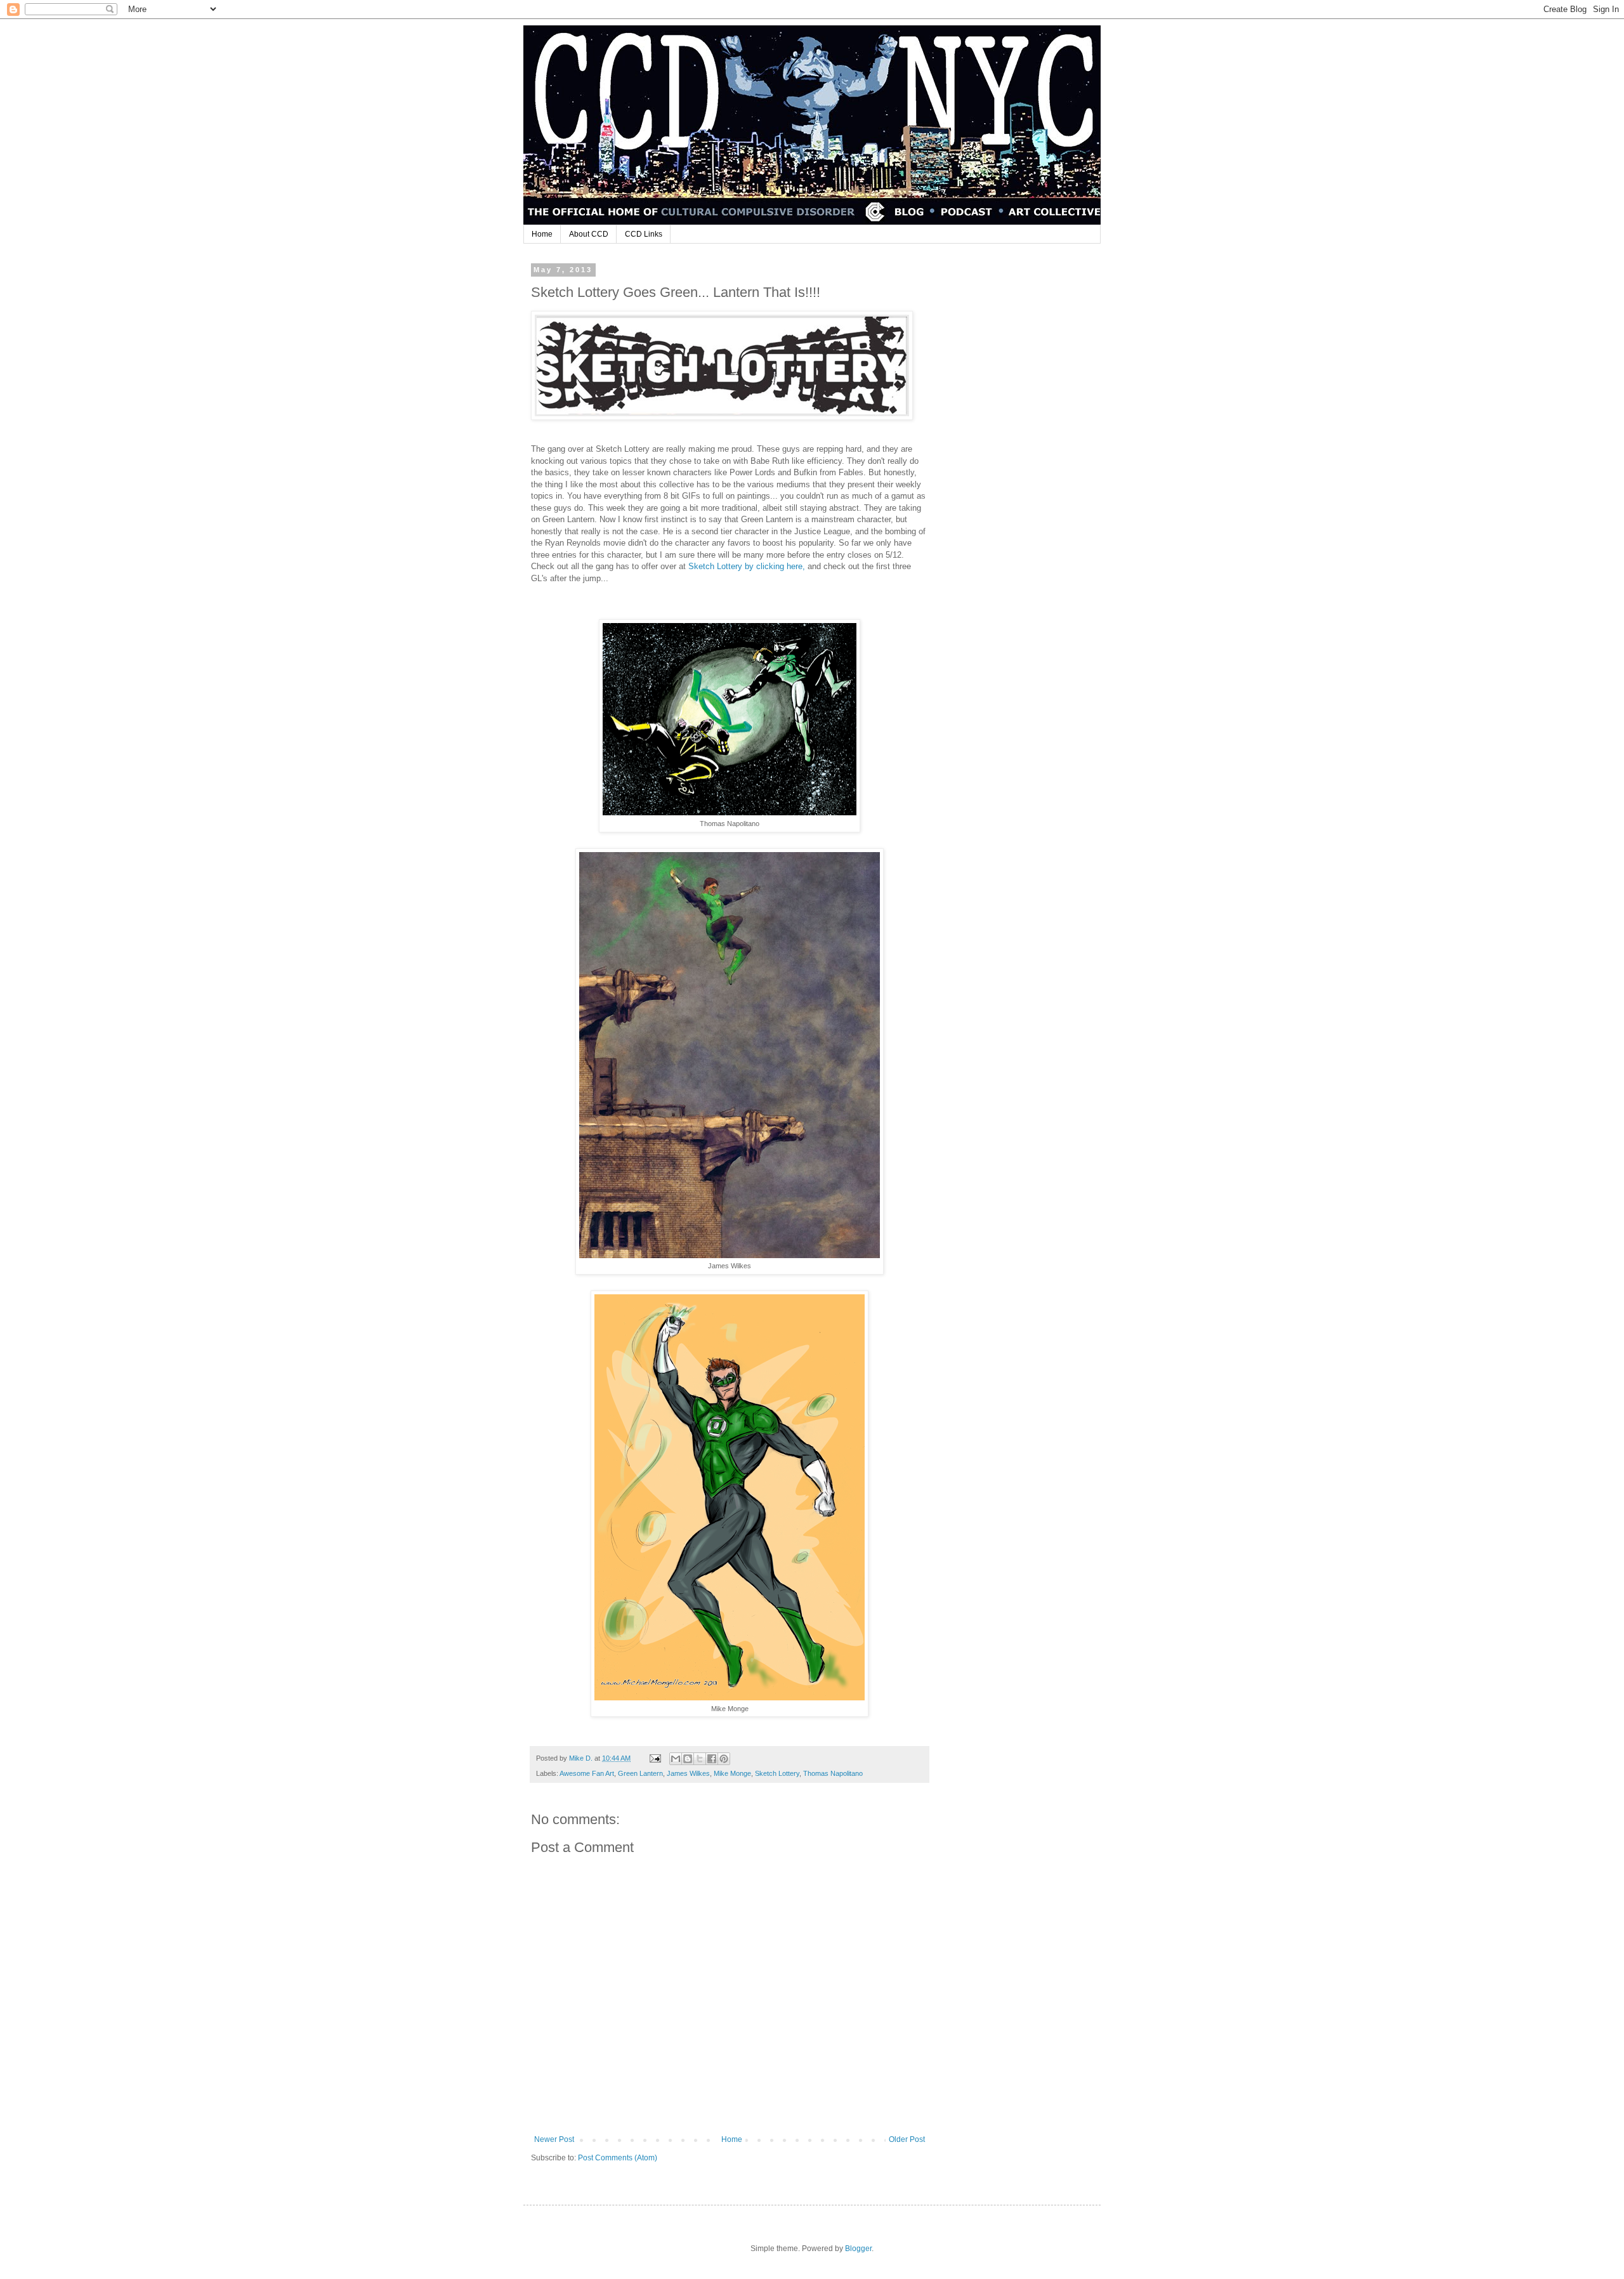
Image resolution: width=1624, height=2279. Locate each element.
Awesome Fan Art (587, 1773)
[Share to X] (700, 1759)
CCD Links (644, 234)
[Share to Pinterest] (724, 1759)
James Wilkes (688, 1773)
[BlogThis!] (688, 1759)
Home (542, 234)
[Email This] (676, 1759)
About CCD (589, 234)
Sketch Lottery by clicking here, (747, 566)
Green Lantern (640, 1773)
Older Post (907, 2139)
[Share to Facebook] (712, 1759)
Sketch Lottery (777, 1773)
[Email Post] (655, 1758)
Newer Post (554, 2139)
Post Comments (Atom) (618, 2158)
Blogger (858, 2249)
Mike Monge (732, 1773)
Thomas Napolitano (833, 1773)
